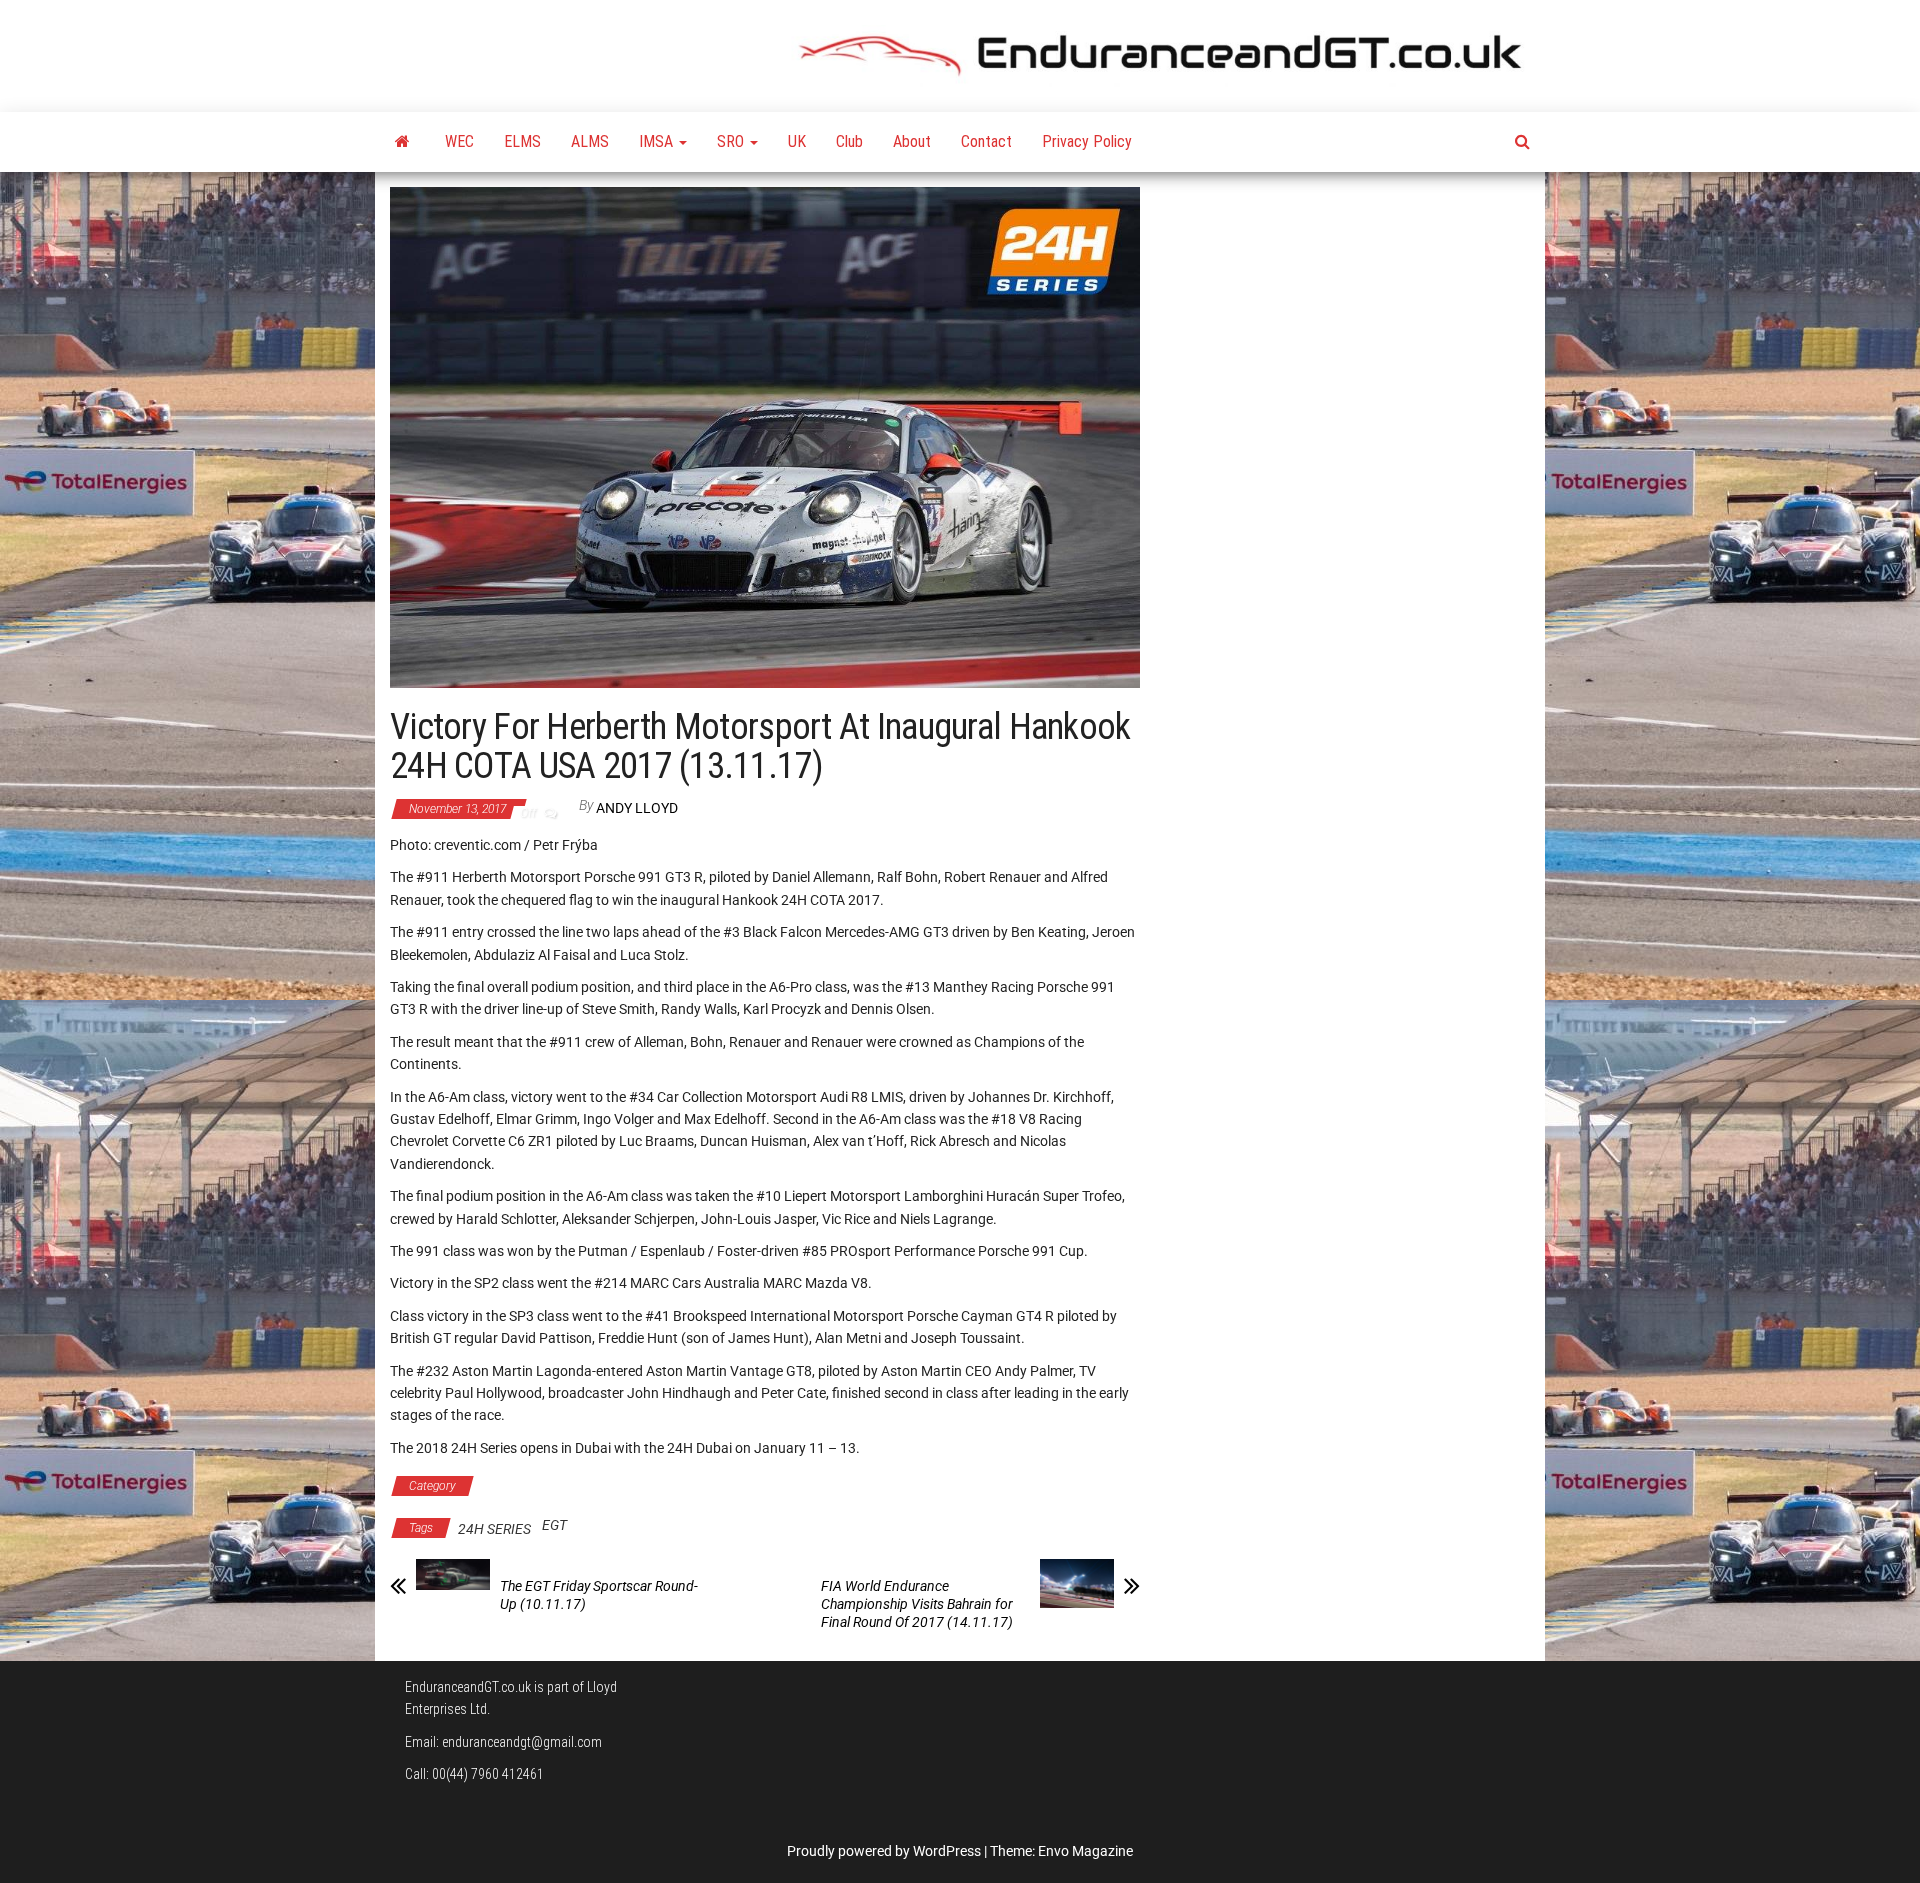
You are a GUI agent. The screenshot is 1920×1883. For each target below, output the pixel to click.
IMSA (658, 141)
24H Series (527, 1486)
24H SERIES (494, 1529)
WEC (459, 141)
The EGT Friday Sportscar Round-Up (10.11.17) (599, 1595)
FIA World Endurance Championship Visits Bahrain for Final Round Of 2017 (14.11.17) (917, 1604)
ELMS (522, 141)
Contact (986, 141)
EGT (554, 1525)
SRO (732, 141)
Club (849, 141)
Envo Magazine (1085, 1851)
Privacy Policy (1087, 141)
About (912, 141)
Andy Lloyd (637, 808)
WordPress (947, 1851)
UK (797, 141)
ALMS (590, 141)
